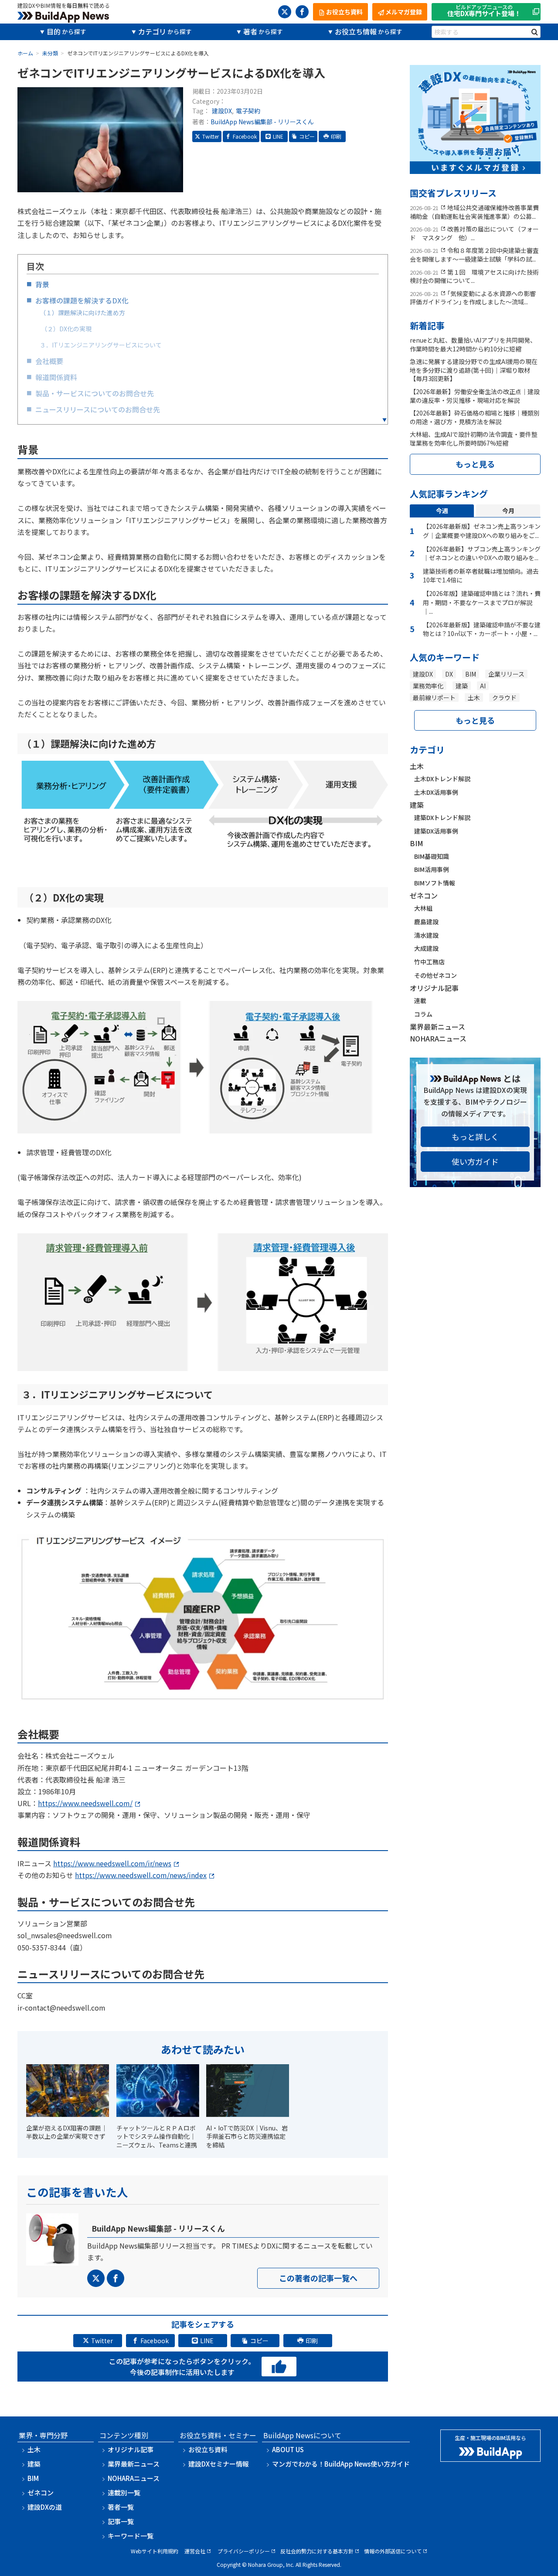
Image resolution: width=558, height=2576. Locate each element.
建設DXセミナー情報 (219, 2464)
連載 (420, 1000)
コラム (423, 1014)
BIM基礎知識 (432, 856)
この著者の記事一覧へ (318, 2278)
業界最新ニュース (437, 1027)
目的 (54, 31)
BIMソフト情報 (435, 883)
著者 (250, 31)
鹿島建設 (426, 922)
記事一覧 (121, 2521)
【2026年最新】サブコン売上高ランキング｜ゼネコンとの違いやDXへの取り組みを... (482, 553)
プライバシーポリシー (244, 2551)
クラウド (504, 698)
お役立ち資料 (208, 2449)
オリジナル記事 (434, 988)
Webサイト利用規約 (155, 2551)
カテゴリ (152, 31)
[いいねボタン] (279, 2367)
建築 (462, 686)
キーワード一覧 (131, 2536)
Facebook (245, 136)
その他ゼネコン (436, 975)
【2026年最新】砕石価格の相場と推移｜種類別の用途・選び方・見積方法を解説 (475, 417)
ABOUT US (288, 2449)
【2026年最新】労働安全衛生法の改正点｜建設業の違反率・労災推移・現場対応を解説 (475, 396)
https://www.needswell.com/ (85, 1803)
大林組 (423, 908)
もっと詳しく (475, 1137)
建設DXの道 (45, 2507)
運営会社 (195, 2551)
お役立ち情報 (356, 31)
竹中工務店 (429, 962)
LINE (278, 136)
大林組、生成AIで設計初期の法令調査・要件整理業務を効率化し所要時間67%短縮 (474, 439)
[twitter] (285, 12)
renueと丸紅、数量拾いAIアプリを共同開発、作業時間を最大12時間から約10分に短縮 (473, 344)
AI (483, 686)
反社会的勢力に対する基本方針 (317, 2551)
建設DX (222, 111)
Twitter (211, 136)
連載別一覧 (124, 2493)
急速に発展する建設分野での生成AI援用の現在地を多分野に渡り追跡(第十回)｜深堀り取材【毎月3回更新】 (474, 370)
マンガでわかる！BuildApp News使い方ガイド (341, 2464)
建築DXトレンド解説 (442, 817)
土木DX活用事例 (436, 792)
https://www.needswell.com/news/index (141, 1875)
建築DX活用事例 (436, 831)
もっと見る (475, 464)
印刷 (336, 136)
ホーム (25, 53)
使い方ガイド (475, 1161)
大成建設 (426, 948)
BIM (471, 674)
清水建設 (426, 935)
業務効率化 (428, 686)
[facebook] (302, 12)
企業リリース (506, 674)
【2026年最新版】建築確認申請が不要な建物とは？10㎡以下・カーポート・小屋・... (482, 629)
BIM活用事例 (432, 869)
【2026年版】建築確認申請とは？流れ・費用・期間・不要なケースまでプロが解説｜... (482, 602)
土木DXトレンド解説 (442, 779)
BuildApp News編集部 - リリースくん (262, 122)
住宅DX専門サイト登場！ (484, 11)
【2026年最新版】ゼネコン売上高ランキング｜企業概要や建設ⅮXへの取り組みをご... (482, 531)
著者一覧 (121, 2507)
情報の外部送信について (393, 2551)
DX (449, 674)
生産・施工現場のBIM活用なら (490, 2438)
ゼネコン (424, 895)
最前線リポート (434, 698)
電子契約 (248, 111)
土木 (474, 698)
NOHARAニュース (438, 1038)
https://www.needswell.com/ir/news (112, 1863)
